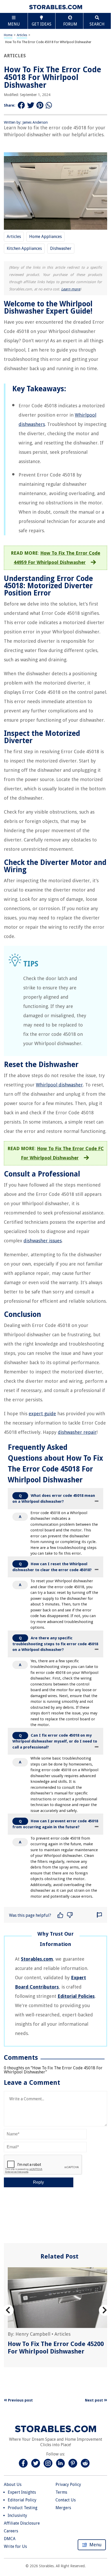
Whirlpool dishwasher (59, 1085)
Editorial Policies (76, 1996)
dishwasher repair (77, 1432)
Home (8, 35)
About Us (13, 2484)
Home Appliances (45, 237)
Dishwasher (61, 248)
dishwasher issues (43, 1241)
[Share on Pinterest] (40, 105)
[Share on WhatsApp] (49, 105)
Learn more (71, 289)
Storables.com (37, 1959)
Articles (22, 35)
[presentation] (8, 2310)
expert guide (42, 1414)
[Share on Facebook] (21, 105)
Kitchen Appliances (24, 248)
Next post (94, 2400)
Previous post (20, 2400)
